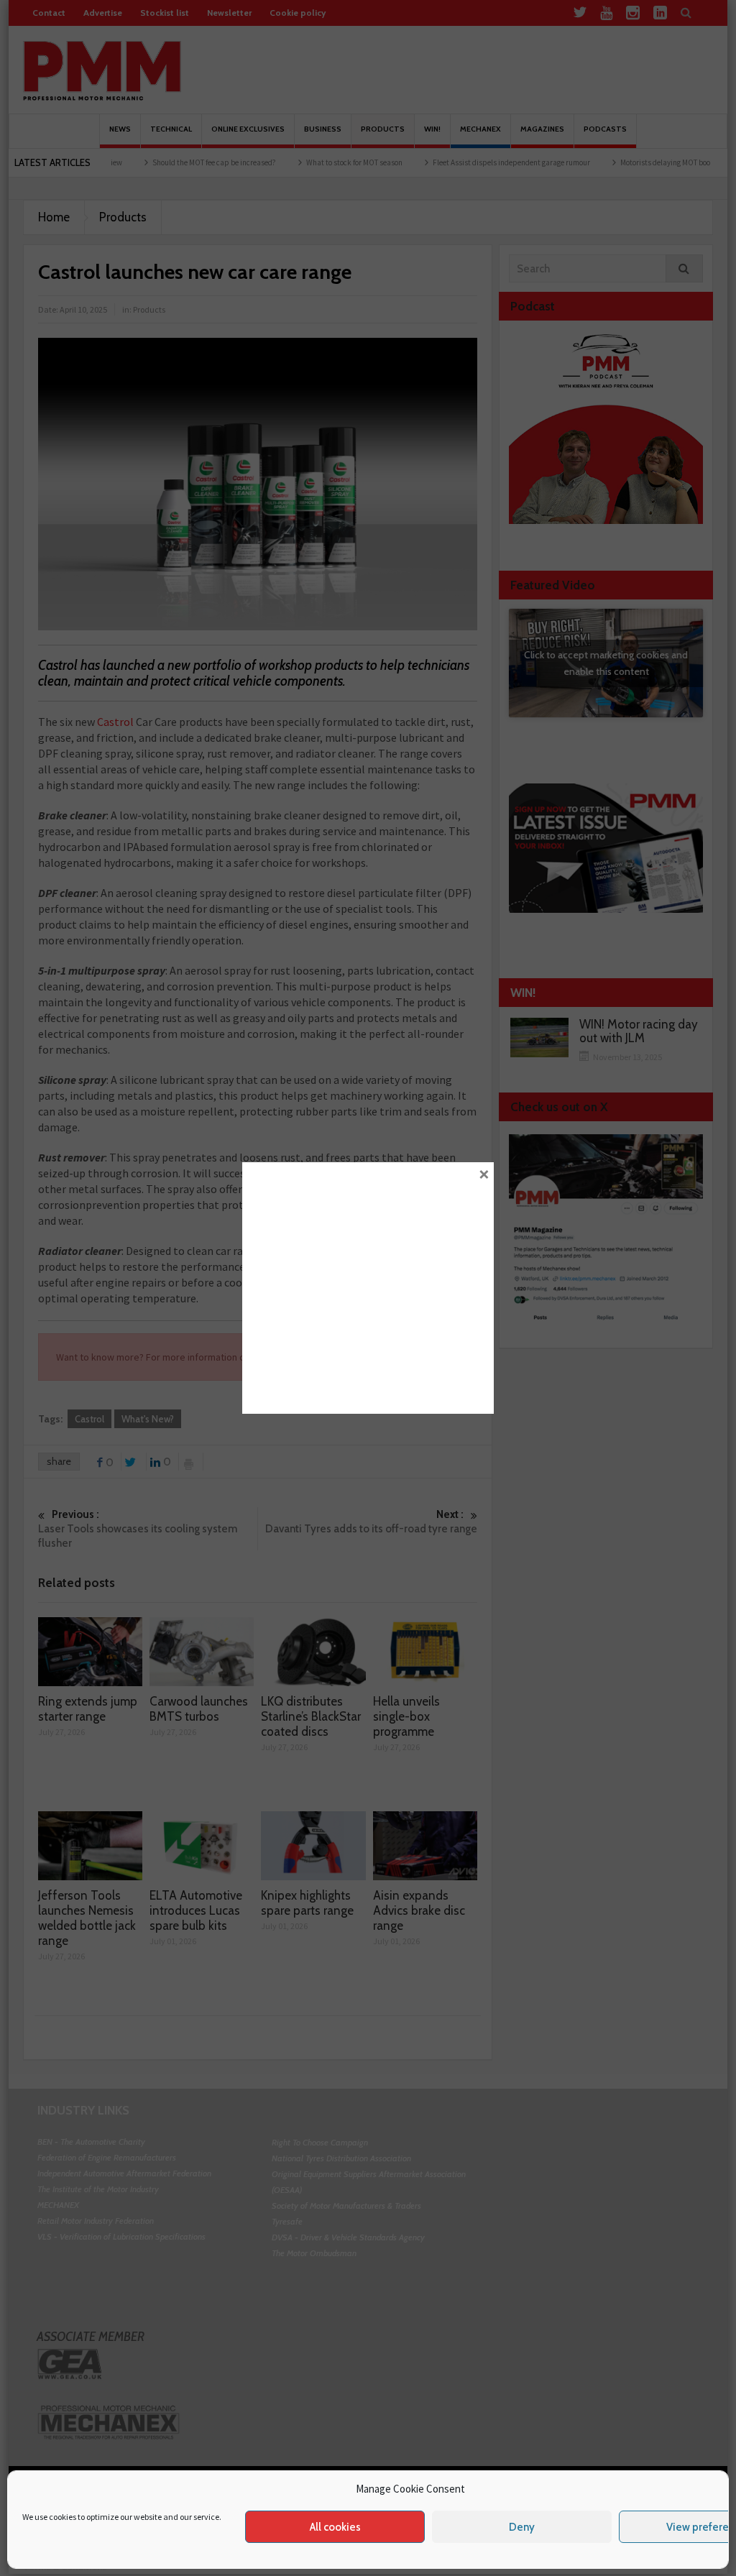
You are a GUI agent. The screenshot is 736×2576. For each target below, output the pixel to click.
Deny (522, 2527)
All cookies (335, 2527)
